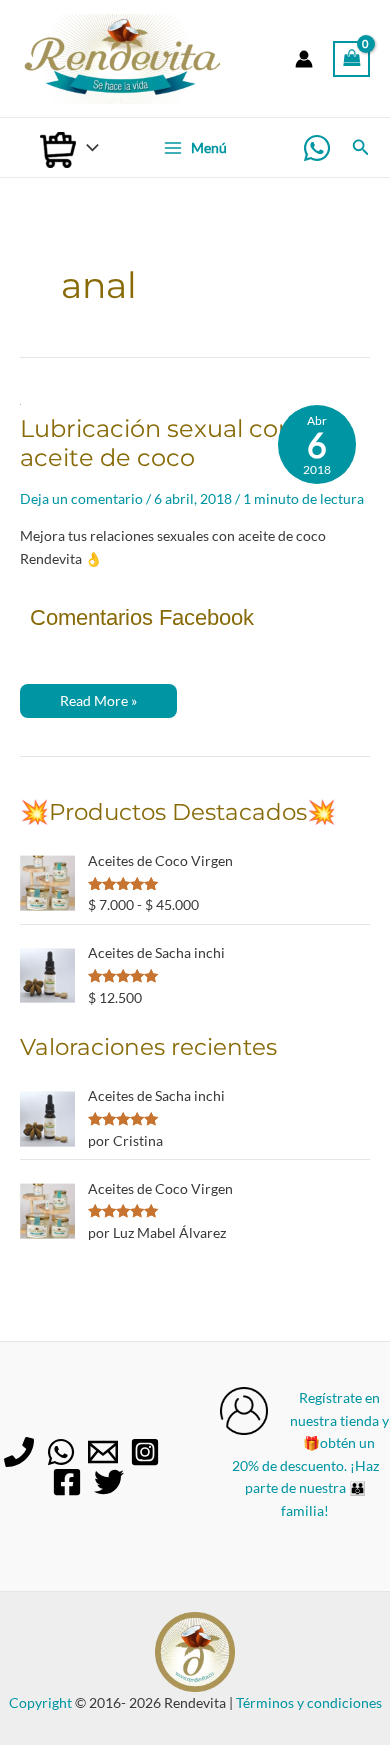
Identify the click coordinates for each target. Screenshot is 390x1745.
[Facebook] (67, 1482)
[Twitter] (109, 1482)
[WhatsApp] (317, 148)
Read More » (98, 704)
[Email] (103, 1452)
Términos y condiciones (309, 1702)
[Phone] (19, 1452)
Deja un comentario (81, 498)
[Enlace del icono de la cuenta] (304, 59)
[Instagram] (145, 1452)
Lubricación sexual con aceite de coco (157, 443)
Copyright (40, 1702)
